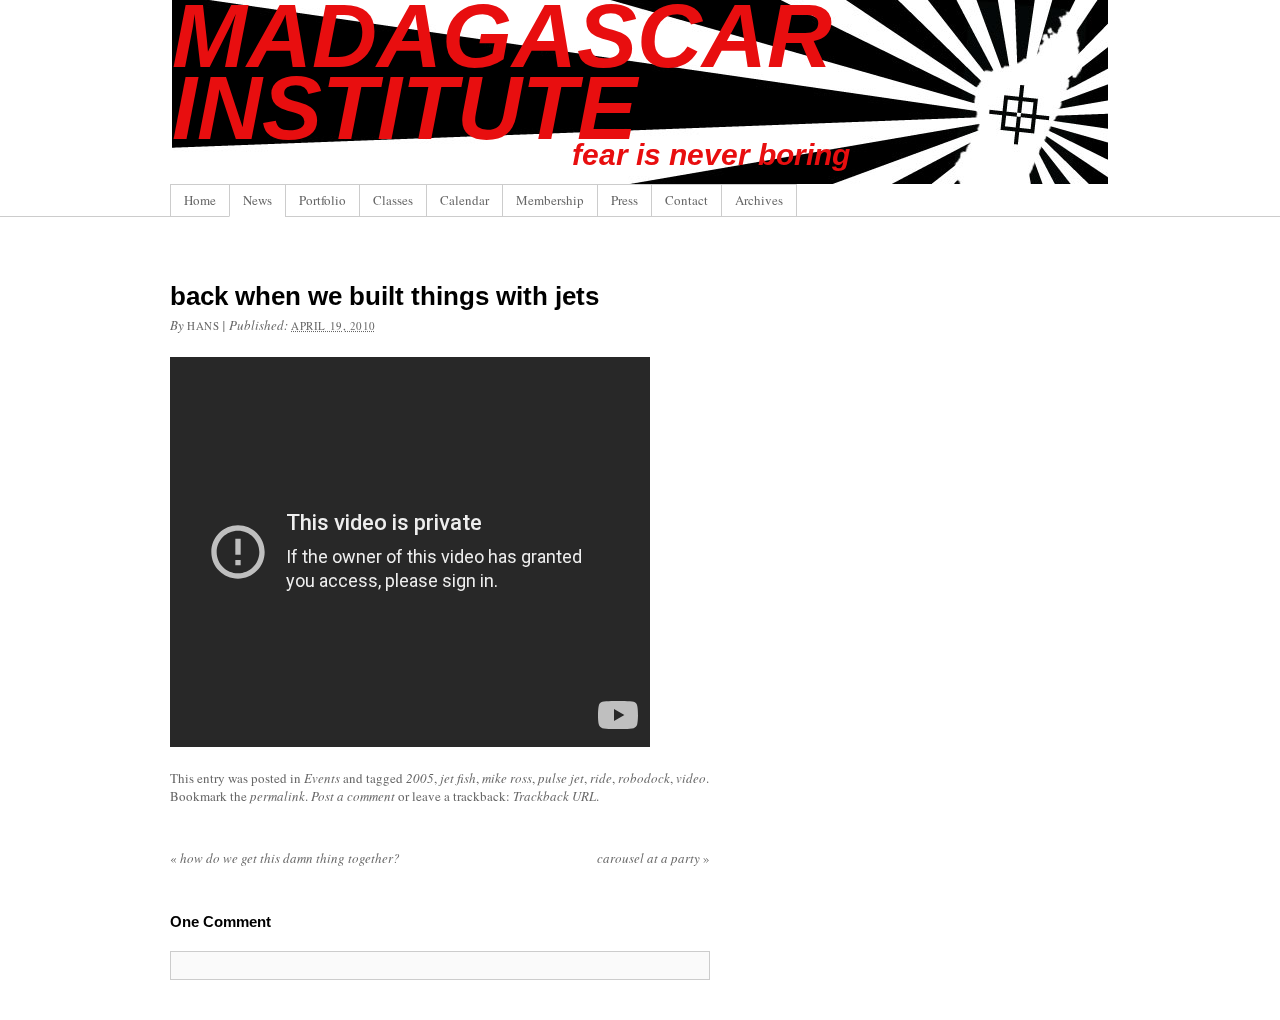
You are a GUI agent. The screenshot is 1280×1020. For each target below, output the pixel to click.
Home (200, 200)
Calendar (464, 200)
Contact (686, 200)
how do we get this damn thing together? (285, 858)
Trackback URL (554, 796)
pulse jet (561, 778)
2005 (420, 778)
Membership (550, 200)
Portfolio (322, 200)
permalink (277, 796)
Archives (759, 200)
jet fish (458, 778)
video (691, 778)
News (257, 200)
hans (203, 325)
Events (322, 778)
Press (624, 200)
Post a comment (353, 796)
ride (601, 778)
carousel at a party (653, 858)
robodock (644, 778)
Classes (393, 200)
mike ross (507, 778)
